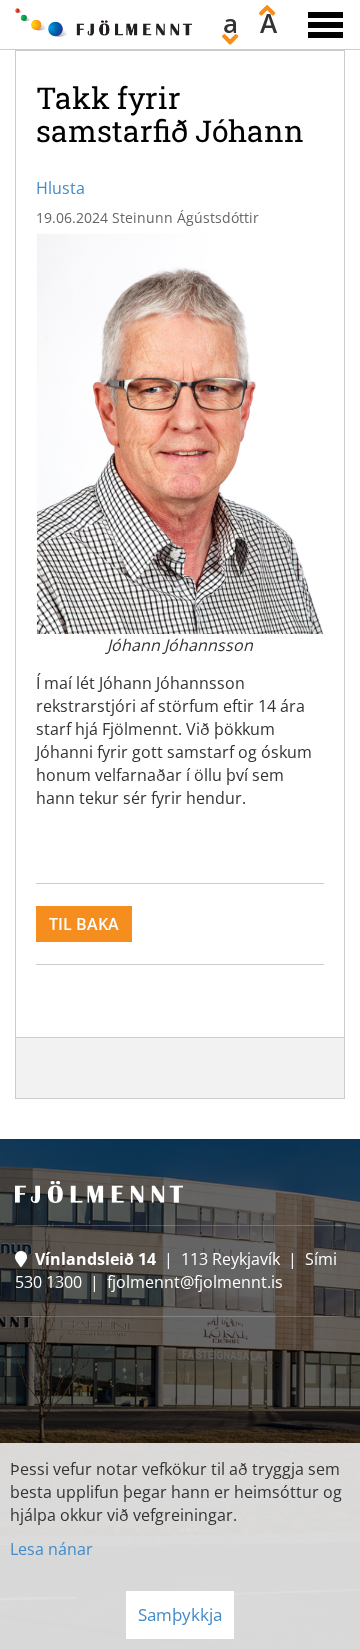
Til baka (84, 924)
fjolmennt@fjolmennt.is (195, 1282)
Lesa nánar (51, 1549)
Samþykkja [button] (180, 1614)
